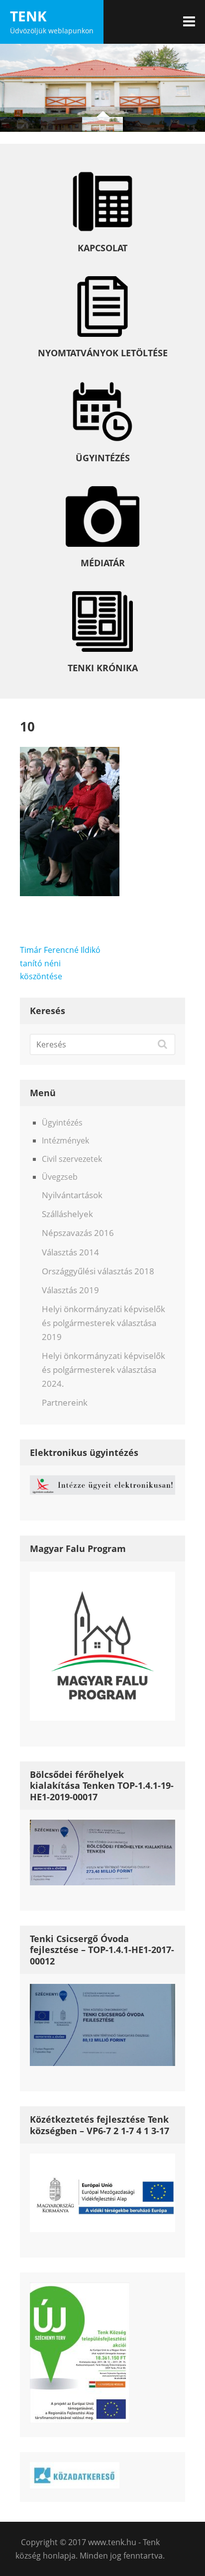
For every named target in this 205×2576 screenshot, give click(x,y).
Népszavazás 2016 (78, 1233)
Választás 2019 (70, 1290)
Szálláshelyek (67, 1214)
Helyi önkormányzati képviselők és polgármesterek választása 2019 (103, 1323)
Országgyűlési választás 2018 (98, 1271)
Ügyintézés (62, 1123)
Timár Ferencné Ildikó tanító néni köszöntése (60, 963)
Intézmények (65, 1140)
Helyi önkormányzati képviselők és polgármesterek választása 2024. (103, 1370)
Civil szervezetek (72, 1159)
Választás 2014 (70, 1252)
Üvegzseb (60, 1177)
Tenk (28, 16)
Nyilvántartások (72, 1195)
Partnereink (65, 1402)
